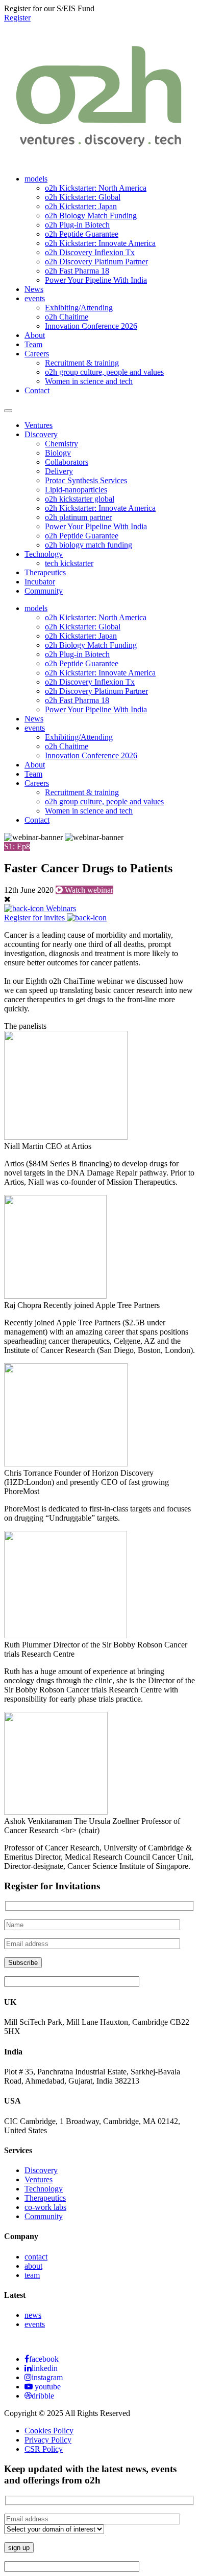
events (35, 298)
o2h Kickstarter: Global (83, 197)
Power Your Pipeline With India (96, 280)
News (34, 289)
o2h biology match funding (89, 545)
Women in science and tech (89, 381)
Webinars (60, 908)
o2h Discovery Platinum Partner (96, 262)
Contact (37, 390)
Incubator (40, 582)
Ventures (39, 425)
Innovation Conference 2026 (91, 326)
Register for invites (35, 918)
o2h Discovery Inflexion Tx (90, 252)
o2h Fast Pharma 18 (77, 271)
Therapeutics (45, 572)
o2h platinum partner (78, 517)
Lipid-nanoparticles (76, 490)
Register (17, 18)
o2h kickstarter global (80, 499)
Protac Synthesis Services (86, 480)
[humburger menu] (8, 411)
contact (36, 2257)
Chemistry (61, 444)
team (32, 2275)
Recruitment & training (82, 363)
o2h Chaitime (67, 317)
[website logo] (99, 154)
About (35, 335)
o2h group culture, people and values (104, 372)
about (33, 2266)
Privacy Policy (48, 2440)
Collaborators (67, 462)
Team (33, 344)
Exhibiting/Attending (79, 308)
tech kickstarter (69, 563)
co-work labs (45, 2207)
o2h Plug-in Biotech (77, 225)
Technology (44, 554)
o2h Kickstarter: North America (96, 188)
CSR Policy (44, 2449)
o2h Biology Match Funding (91, 216)
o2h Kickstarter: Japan (81, 206)
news (33, 2315)
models (36, 179)
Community (44, 591)
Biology (58, 453)
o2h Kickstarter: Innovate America (100, 243)
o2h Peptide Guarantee (82, 234)
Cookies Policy (49, 2431)
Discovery (41, 434)
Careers (37, 354)
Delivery (59, 471)
